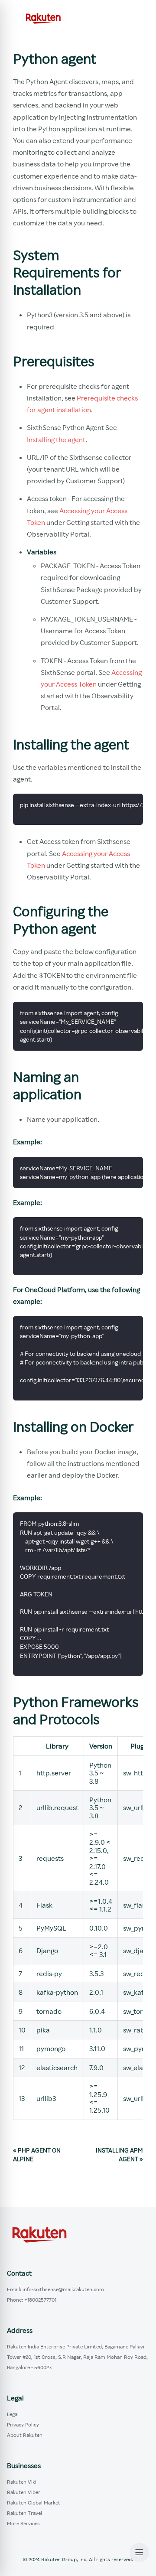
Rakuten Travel (24, 2513)
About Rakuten (25, 2435)
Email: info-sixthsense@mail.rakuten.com (55, 2289)
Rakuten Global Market (34, 2503)
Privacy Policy (23, 2425)
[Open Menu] (139, 2553)
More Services (23, 2523)
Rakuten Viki (22, 2482)
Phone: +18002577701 (32, 2300)
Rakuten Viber (24, 2492)
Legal (13, 2414)
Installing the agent (56, 440)
